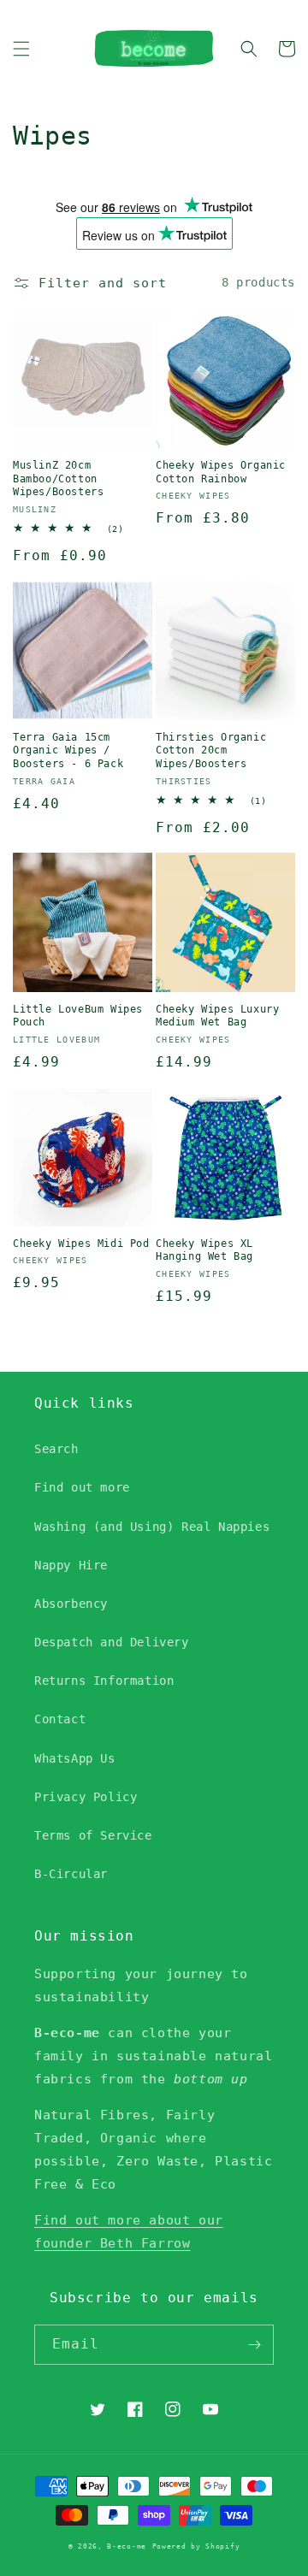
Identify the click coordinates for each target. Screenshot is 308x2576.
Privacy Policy (86, 1797)
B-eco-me (127, 2546)
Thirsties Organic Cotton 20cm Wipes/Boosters (211, 750)
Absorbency (71, 1604)
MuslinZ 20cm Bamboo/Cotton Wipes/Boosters (58, 479)
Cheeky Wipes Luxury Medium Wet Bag (217, 1016)
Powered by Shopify (196, 2546)
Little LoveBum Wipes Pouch (78, 1016)
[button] (21, 49)
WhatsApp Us (75, 1758)
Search (56, 1449)
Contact (60, 1719)
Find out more (82, 1487)
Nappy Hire (71, 1565)
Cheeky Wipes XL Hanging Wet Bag (204, 1250)
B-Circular (71, 1874)
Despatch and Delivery (112, 1642)
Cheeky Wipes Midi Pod (81, 1244)
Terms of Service (93, 1835)
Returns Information (104, 1681)
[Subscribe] (254, 2345)
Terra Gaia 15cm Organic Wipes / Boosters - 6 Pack (68, 750)
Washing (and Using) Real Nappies (152, 1527)
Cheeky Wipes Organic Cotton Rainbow (221, 472)
